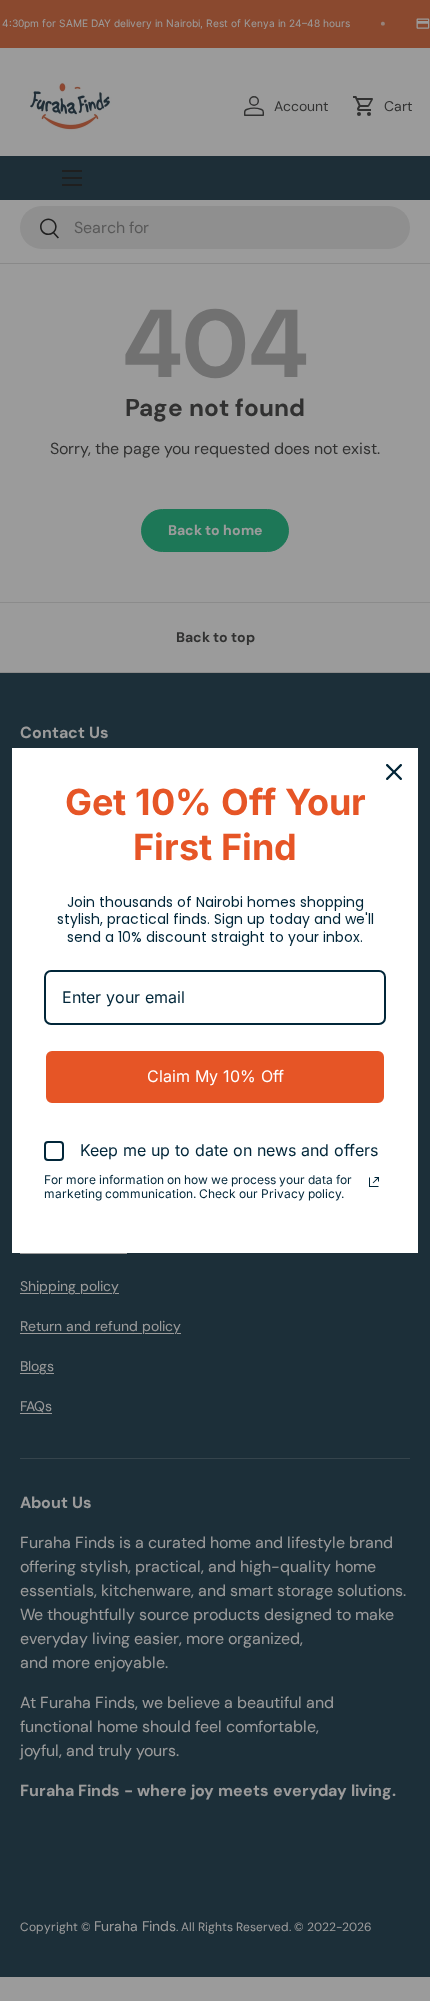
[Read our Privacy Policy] (374, 1182)
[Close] (394, 772)
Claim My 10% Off (215, 1076)
